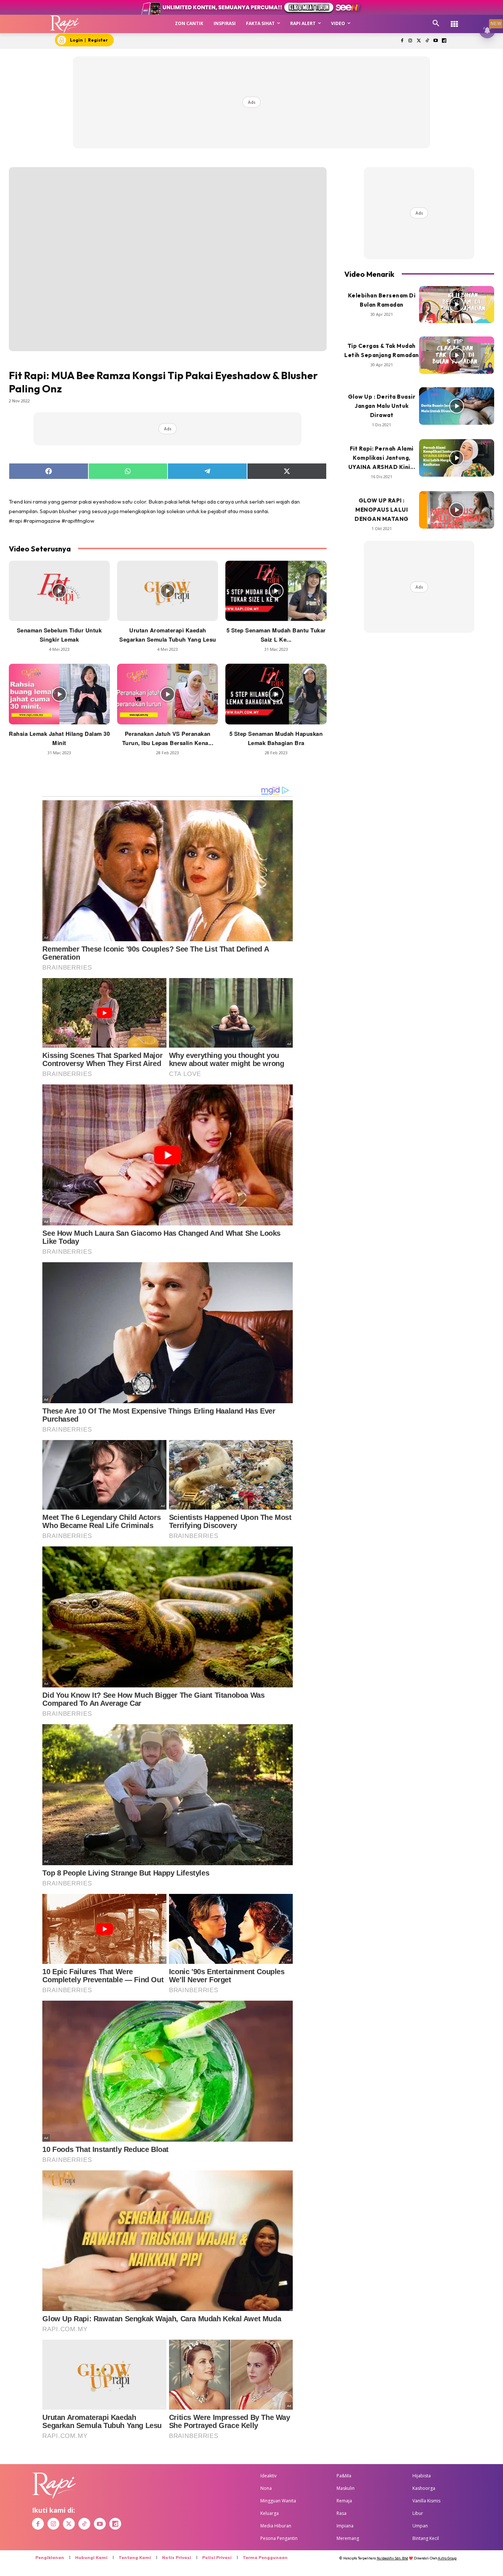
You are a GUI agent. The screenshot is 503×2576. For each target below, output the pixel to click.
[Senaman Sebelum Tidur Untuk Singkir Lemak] (59, 591)
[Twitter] (419, 41)
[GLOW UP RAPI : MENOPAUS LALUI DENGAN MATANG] (457, 510)
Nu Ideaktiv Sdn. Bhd (392, 2558)
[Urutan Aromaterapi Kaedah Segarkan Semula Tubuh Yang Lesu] (168, 591)
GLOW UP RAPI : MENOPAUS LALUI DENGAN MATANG (382, 510)
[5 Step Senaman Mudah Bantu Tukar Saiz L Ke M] (276, 591)
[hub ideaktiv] (454, 20)
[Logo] (65, 24)
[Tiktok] (427, 41)
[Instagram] (410, 41)
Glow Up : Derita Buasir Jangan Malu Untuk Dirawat (382, 406)
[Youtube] (435, 41)
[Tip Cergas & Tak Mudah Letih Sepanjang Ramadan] (457, 355)
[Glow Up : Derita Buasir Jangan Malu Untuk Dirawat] (457, 406)
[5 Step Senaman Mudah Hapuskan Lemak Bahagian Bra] (276, 694)
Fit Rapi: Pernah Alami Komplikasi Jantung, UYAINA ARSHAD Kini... (382, 458)
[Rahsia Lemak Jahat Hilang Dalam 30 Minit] (59, 694)
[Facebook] (402, 41)
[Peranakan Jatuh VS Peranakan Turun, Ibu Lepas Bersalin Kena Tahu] (168, 694)
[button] (436, 24)
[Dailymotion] (444, 41)
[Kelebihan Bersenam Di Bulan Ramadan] (457, 305)
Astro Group (447, 2558)
